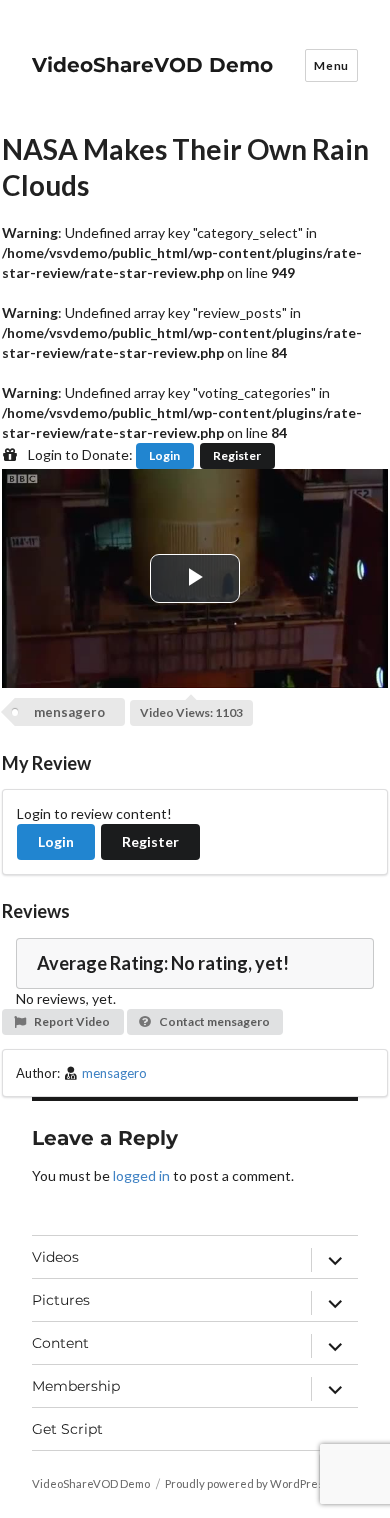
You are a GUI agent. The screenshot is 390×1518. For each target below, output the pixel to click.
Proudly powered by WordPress (247, 1483)
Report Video (71, 1021)
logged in (141, 1175)
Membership (76, 1386)
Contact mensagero (213, 1021)
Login (164, 455)
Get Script (67, 1429)
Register (237, 455)
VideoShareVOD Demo (152, 65)
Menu (331, 65)
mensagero (69, 712)
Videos (55, 1257)
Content (60, 1343)
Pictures (61, 1300)
